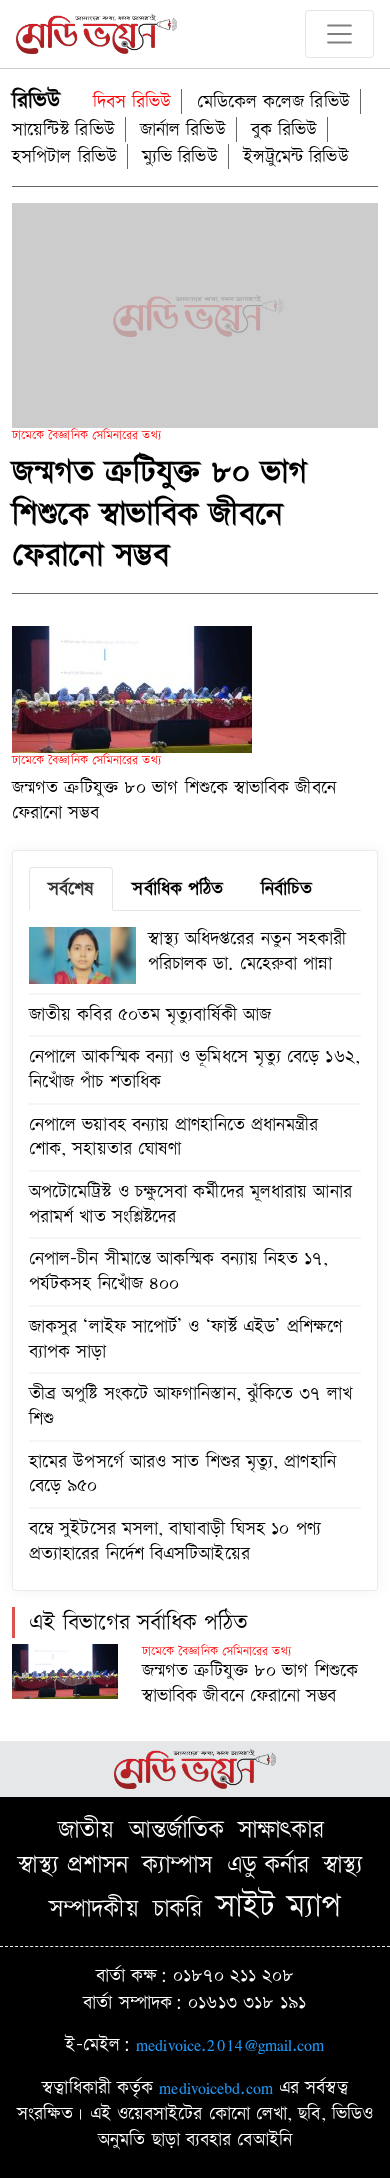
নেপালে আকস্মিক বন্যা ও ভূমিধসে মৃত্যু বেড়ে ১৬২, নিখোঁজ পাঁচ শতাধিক (194, 1069)
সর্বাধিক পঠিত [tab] (177, 888)
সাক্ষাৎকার (281, 1830)
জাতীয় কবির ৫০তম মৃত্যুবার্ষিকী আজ (150, 1014)
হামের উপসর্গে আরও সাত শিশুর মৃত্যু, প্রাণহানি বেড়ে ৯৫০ (182, 1474)
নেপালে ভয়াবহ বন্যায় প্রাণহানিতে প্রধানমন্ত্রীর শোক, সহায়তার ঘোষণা (174, 1137)
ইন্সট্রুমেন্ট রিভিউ (296, 156)
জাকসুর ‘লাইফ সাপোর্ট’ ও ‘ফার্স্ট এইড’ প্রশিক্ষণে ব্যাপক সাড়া (185, 1339)
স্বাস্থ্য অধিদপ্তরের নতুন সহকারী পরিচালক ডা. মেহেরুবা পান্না (247, 951)
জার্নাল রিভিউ (183, 129)
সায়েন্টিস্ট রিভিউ (63, 129)
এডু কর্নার (268, 1865)
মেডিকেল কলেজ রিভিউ (273, 101)
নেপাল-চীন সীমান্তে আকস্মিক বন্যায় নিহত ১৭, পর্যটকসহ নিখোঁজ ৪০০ (178, 1271)
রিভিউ (36, 100)
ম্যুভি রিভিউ (180, 156)
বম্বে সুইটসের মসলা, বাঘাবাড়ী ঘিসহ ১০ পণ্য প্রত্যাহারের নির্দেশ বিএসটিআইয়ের (175, 1541)
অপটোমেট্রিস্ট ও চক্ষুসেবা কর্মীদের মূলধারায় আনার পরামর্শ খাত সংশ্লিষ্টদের (190, 1204)
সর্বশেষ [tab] (71, 888)
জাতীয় (86, 1830)
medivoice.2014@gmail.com (230, 2044)
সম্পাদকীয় (94, 1909)
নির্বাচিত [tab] (286, 888)
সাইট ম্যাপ (278, 1906)
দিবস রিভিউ (132, 101)
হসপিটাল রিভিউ (64, 156)
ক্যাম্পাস (177, 1865)
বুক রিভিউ (284, 129)
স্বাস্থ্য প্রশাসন (73, 1865)
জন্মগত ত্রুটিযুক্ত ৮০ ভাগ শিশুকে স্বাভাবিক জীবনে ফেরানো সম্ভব (160, 514)
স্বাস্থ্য (343, 1865)
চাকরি (177, 1909)
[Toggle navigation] (340, 34)
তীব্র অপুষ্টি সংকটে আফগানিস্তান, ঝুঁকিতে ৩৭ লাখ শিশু (190, 1406)
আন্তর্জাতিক (177, 1830)
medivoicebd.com (216, 2087)
